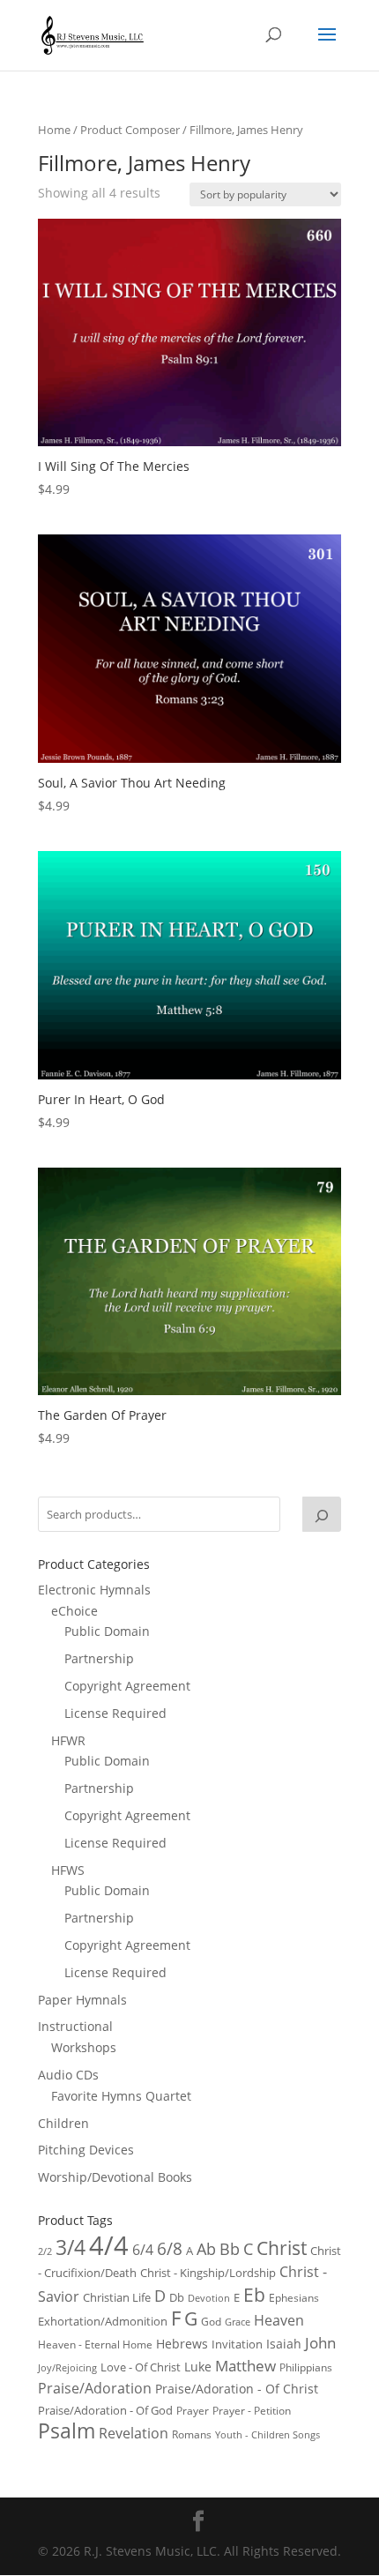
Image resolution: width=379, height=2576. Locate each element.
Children (63, 2123)
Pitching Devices (86, 2150)
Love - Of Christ (141, 2367)
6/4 (143, 2250)
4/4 (109, 2245)
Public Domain (107, 1631)
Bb (230, 2249)
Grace (238, 2322)
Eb (254, 2294)
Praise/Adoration (95, 2388)
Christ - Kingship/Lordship (208, 2273)
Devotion (209, 2298)
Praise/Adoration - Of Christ (237, 2389)
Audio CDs (68, 2075)
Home (54, 130)
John (320, 2343)
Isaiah (284, 2344)
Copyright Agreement (127, 1686)
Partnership (99, 1658)
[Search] (322, 1514)
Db (177, 2297)
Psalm (67, 2430)
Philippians (306, 2367)
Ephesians (294, 2298)
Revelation (134, 2433)
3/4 (71, 2247)
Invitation (237, 2344)
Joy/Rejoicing (67, 2367)
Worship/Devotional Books (115, 2177)
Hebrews (182, 2344)
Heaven (279, 2320)
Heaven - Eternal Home (95, 2345)
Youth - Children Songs (268, 2435)
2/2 (45, 2251)
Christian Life (117, 2297)
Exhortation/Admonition (103, 2322)
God (211, 2322)
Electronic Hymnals (94, 1590)
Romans (192, 2434)
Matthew (245, 2366)
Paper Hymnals (82, 2000)
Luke (198, 2367)
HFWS (68, 1870)
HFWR (68, 1740)
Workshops (84, 2047)
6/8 (170, 2248)
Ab (206, 2249)
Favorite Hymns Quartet (121, 2096)
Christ (282, 2248)
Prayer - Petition (252, 2410)
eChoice (74, 1611)
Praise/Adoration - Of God (105, 2410)
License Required (115, 1713)
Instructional (75, 2026)
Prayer (193, 2411)
